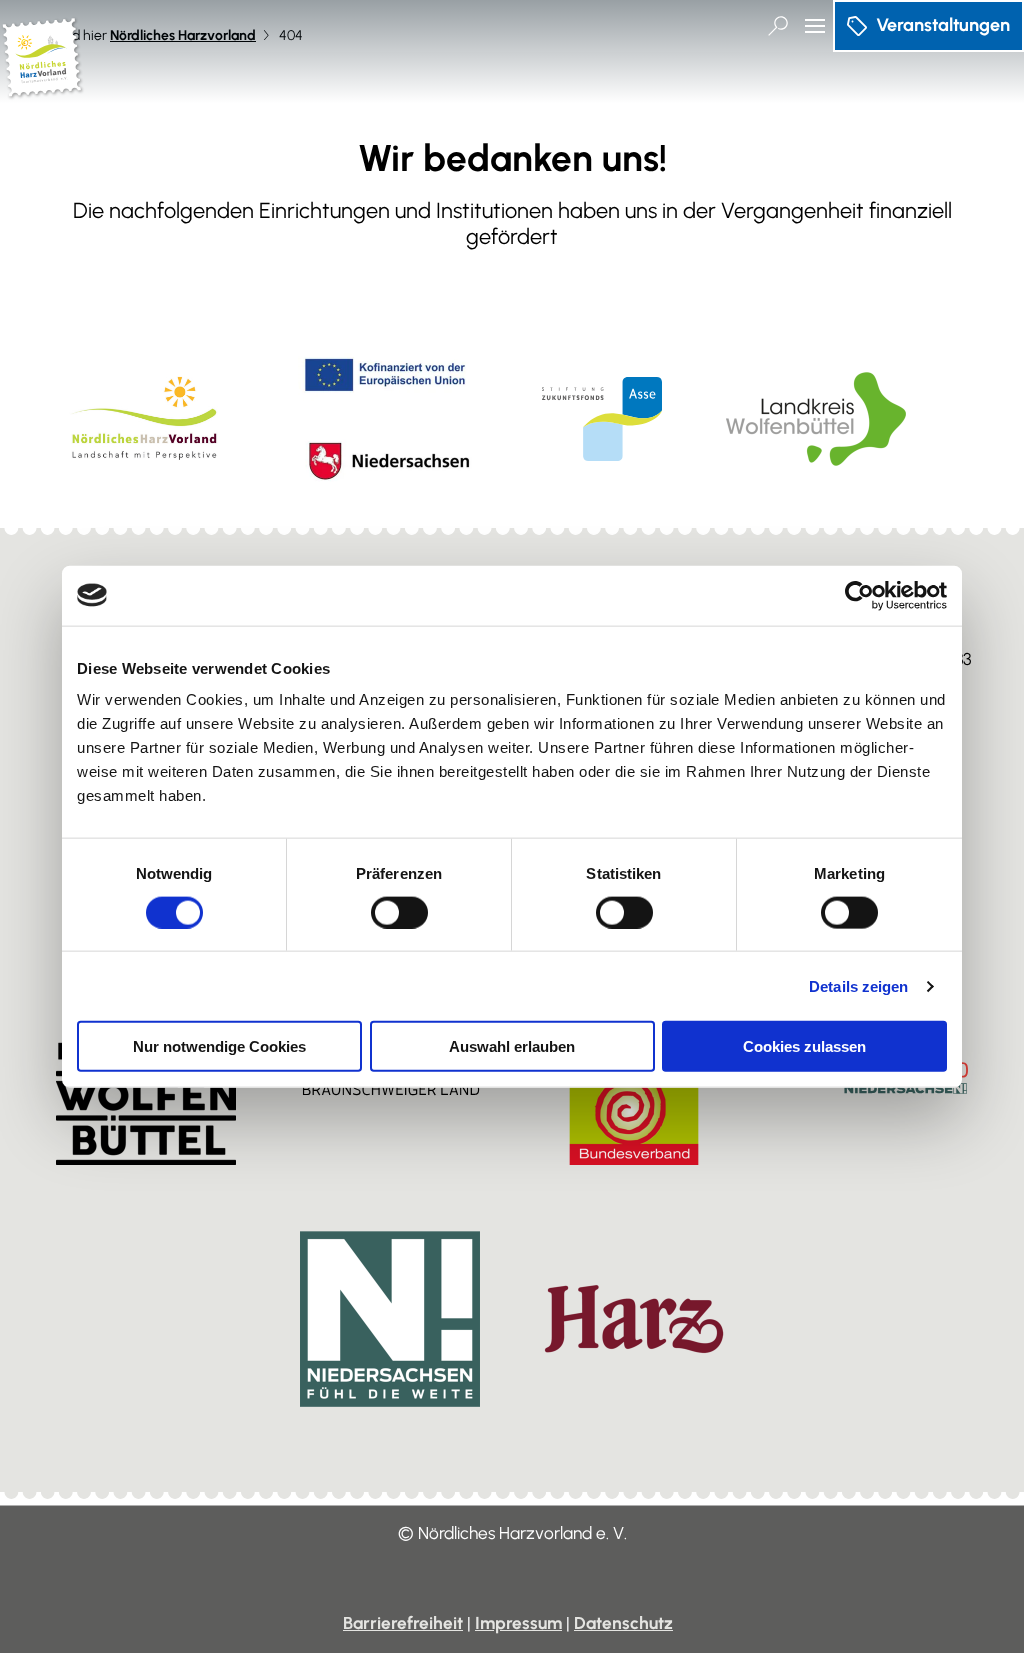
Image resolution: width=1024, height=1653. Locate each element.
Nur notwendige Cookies (219, 1046)
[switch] (399, 912)
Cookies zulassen (804, 1046)
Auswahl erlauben (512, 1046)
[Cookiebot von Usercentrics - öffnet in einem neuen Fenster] (859, 595)
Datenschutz (623, 1623)
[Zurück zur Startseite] (43, 90)
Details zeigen (858, 985)
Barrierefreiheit (403, 1623)
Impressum (518, 1623)
